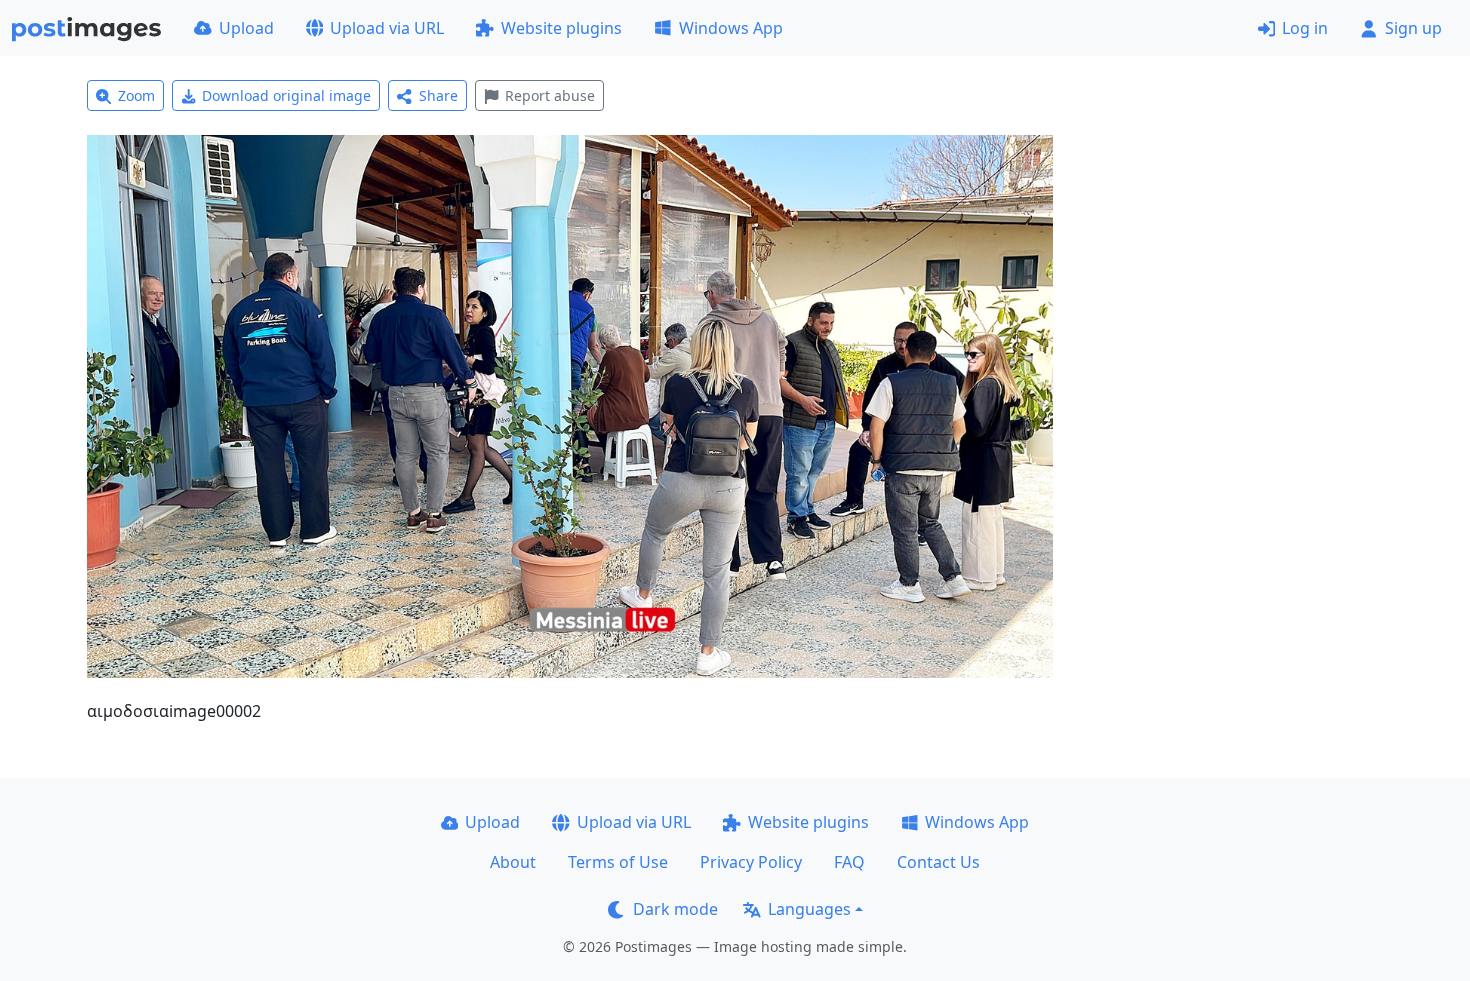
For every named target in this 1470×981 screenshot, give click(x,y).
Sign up (1413, 28)
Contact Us (938, 862)
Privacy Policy (751, 862)
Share (438, 95)
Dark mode (675, 909)
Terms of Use (618, 862)
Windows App (731, 28)
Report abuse (550, 95)
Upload (246, 28)
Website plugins (561, 28)
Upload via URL (387, 28)
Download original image (286, 95)
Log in (1305, 28)
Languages (809, 909)
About (513, 862)
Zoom (136, 95)
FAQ (849, 862)
